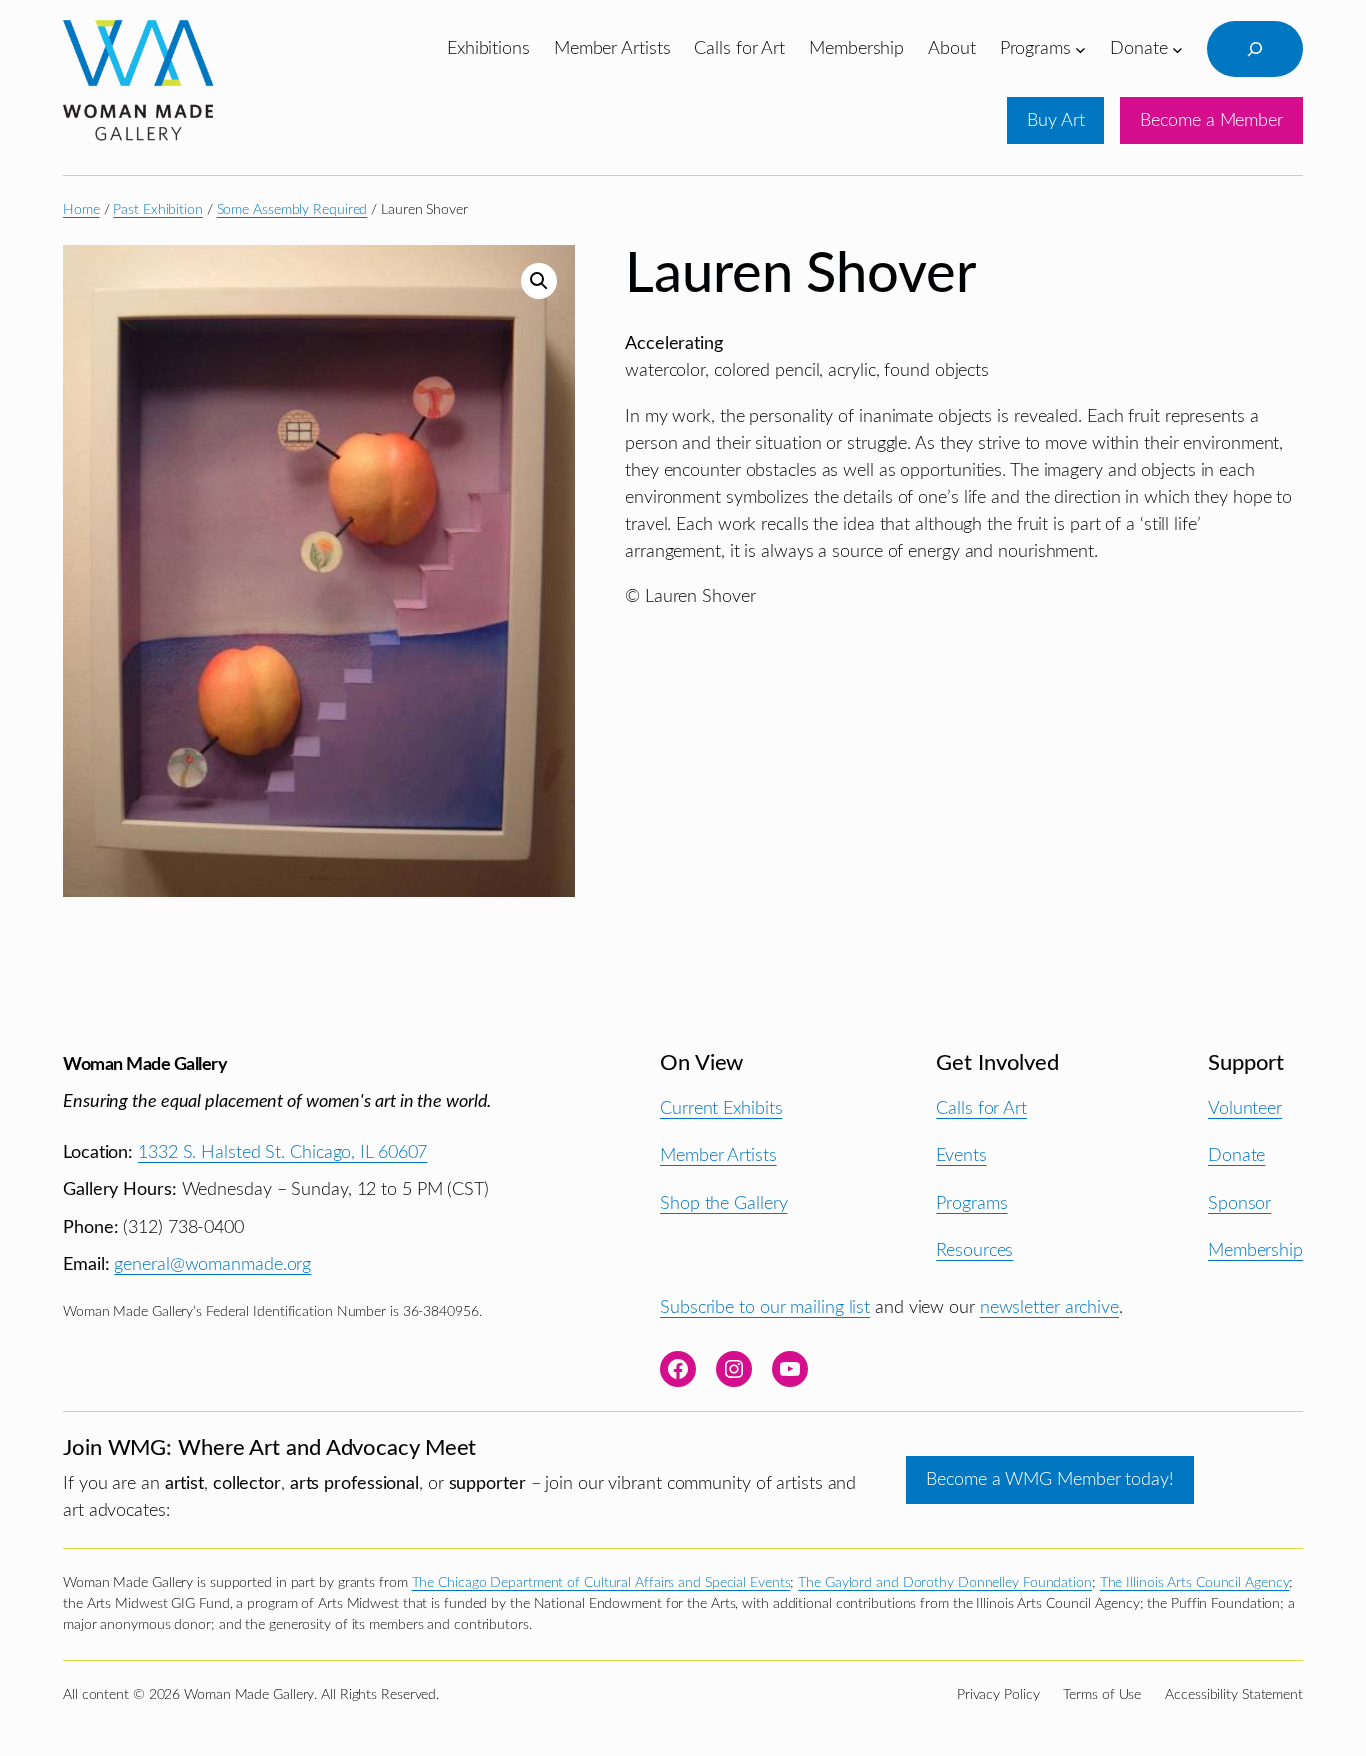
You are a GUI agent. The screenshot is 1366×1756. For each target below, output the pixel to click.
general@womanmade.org (212, 1264)
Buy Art (1055, 120)
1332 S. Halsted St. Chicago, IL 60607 (282, 1152)
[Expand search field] (1255, 49)
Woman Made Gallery (145, 1064)
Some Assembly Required (292, 210)
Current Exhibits (721, 1108)
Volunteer (1245, 1108)
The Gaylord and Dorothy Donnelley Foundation (945, 1583)
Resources (974, 1250)
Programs (971, 1203)
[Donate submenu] (1177, 48)
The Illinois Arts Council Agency (1195, 1583)
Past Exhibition (158, 210)
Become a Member (1211, 120)
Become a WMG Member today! (1049, 1479)
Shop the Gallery (723, 1203)
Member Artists (718, 1155)
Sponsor (1239, 1203)
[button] (539, 281)
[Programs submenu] (1080, 48)
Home (81, 210)
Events (961, 1155)
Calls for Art (981, 1108)
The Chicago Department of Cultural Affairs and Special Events (601, 1583)
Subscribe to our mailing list (765, 1307)
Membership (1255, 1250)
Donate (1236, 1155)
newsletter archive (1049, 1307)
